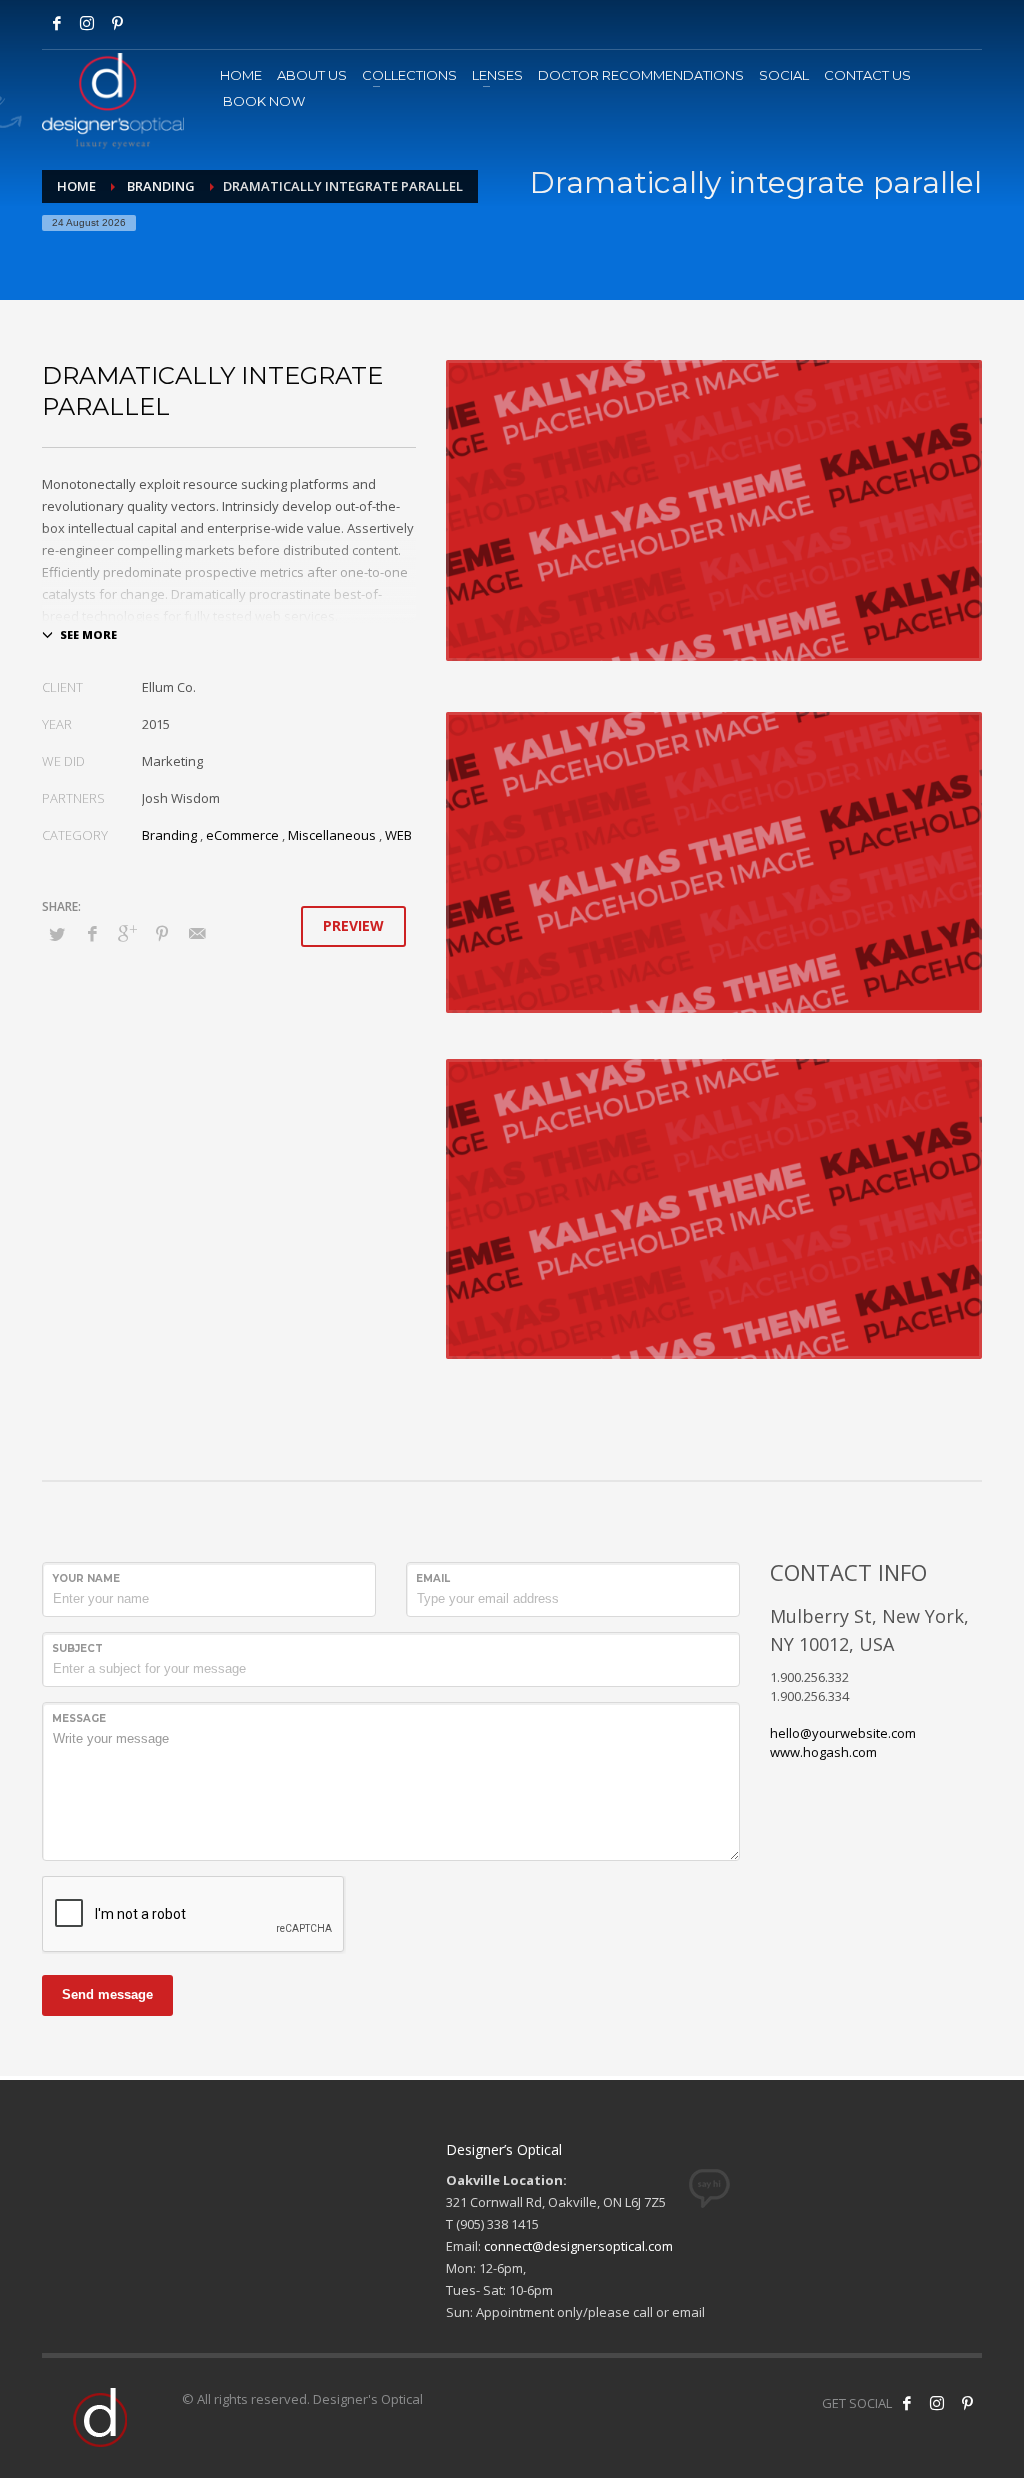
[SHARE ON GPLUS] (127, 933)
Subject (77, 1648)
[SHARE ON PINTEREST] (162, 933)
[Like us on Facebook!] (907, 2403)
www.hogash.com (823, 1752)
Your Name (86, 1578)
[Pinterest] (967, 2403)
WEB (398, 835)
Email (433, 1578)
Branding (169, 835)
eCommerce (242, 835)
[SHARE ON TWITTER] (57, 934)
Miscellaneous (332, 835)
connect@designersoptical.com (578, 2246)
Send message (107, 1994)
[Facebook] (57, 23)
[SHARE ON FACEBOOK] (92, 933)
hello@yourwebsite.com (843, 1733)
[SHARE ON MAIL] (197, 933)
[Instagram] (87, 23)
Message (79, 1718)
